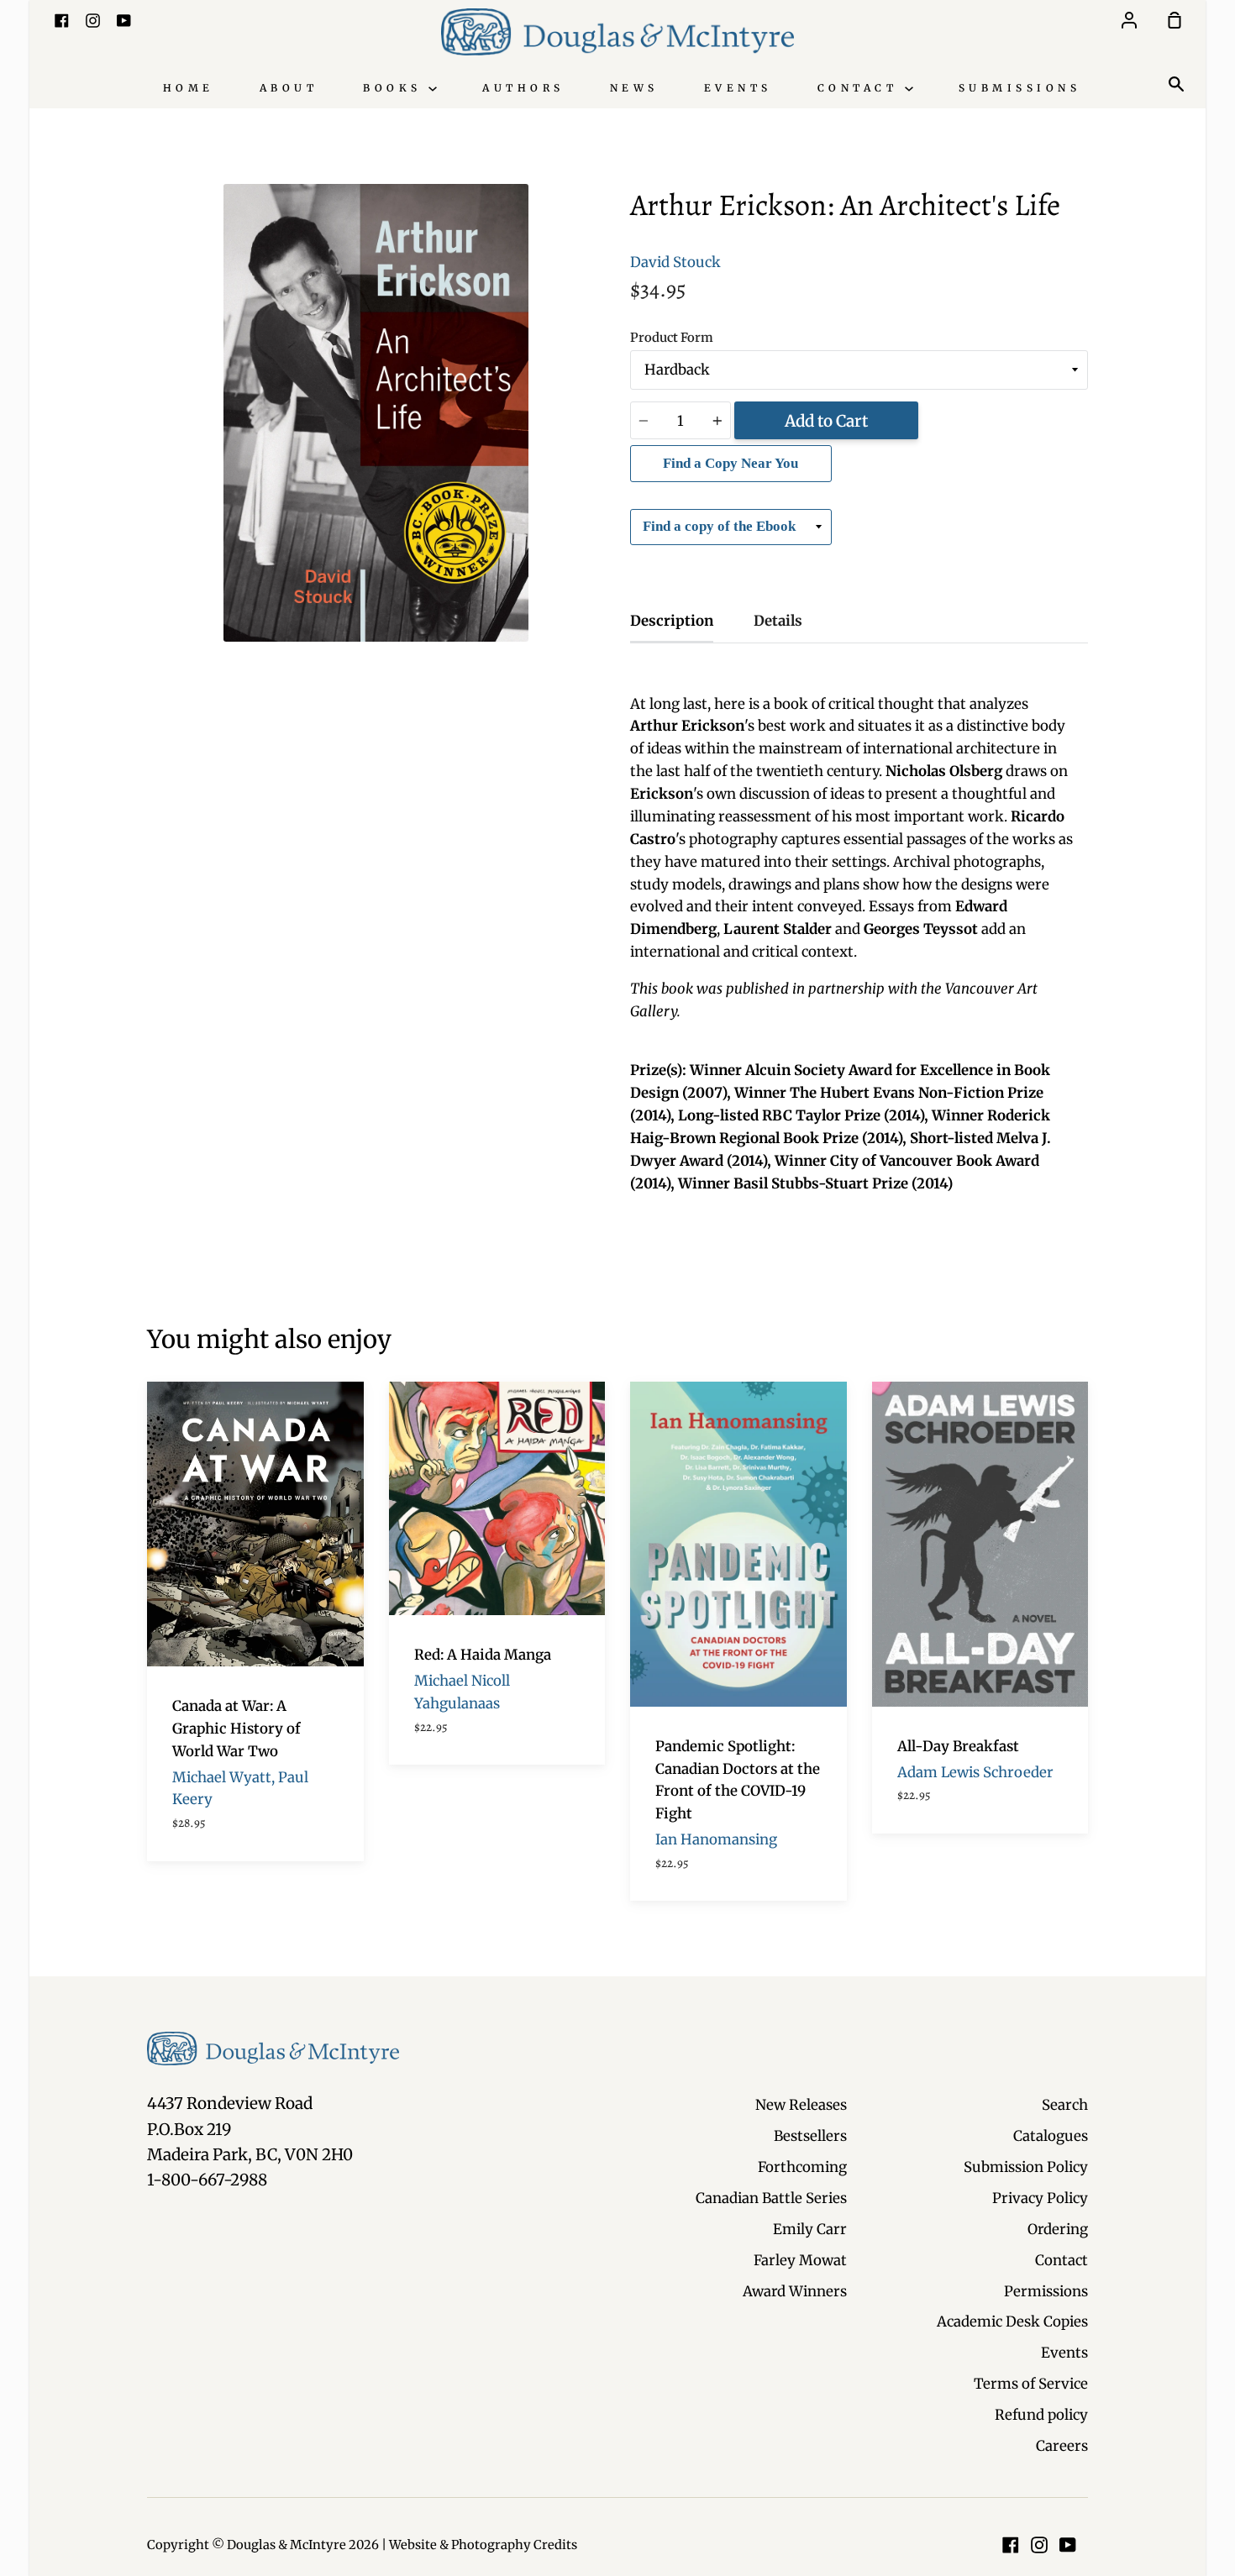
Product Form (672, 338)
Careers (1062, 2446)
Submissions (1020, 88)
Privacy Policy (1040, 2198)
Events (738, 88)
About (289, 88)
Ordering (1058, 2229)
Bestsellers (810, 2136)
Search (1065, 2105)
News (634, 88)
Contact (861, 88)
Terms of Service (1031, 2384)
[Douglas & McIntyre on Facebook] (1011, 2545)
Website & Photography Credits (483, 2545)
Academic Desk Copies (1012, 2322)
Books (396, 88)
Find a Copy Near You (730, 463)
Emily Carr (810, 2229)
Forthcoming (802, 2167)
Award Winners (795, 2291)
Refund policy (1041, 2415)
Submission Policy (1026, 2167)
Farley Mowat (800, 2260)
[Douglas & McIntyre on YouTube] (1068, 2545)
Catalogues (1051, 2136)
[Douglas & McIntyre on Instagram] (1039, 2545)
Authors (523, 88)
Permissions (1046, 2291)
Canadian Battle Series (771, 2198)
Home (189, 88)
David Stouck (675, 262)
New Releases (801, 2105)
